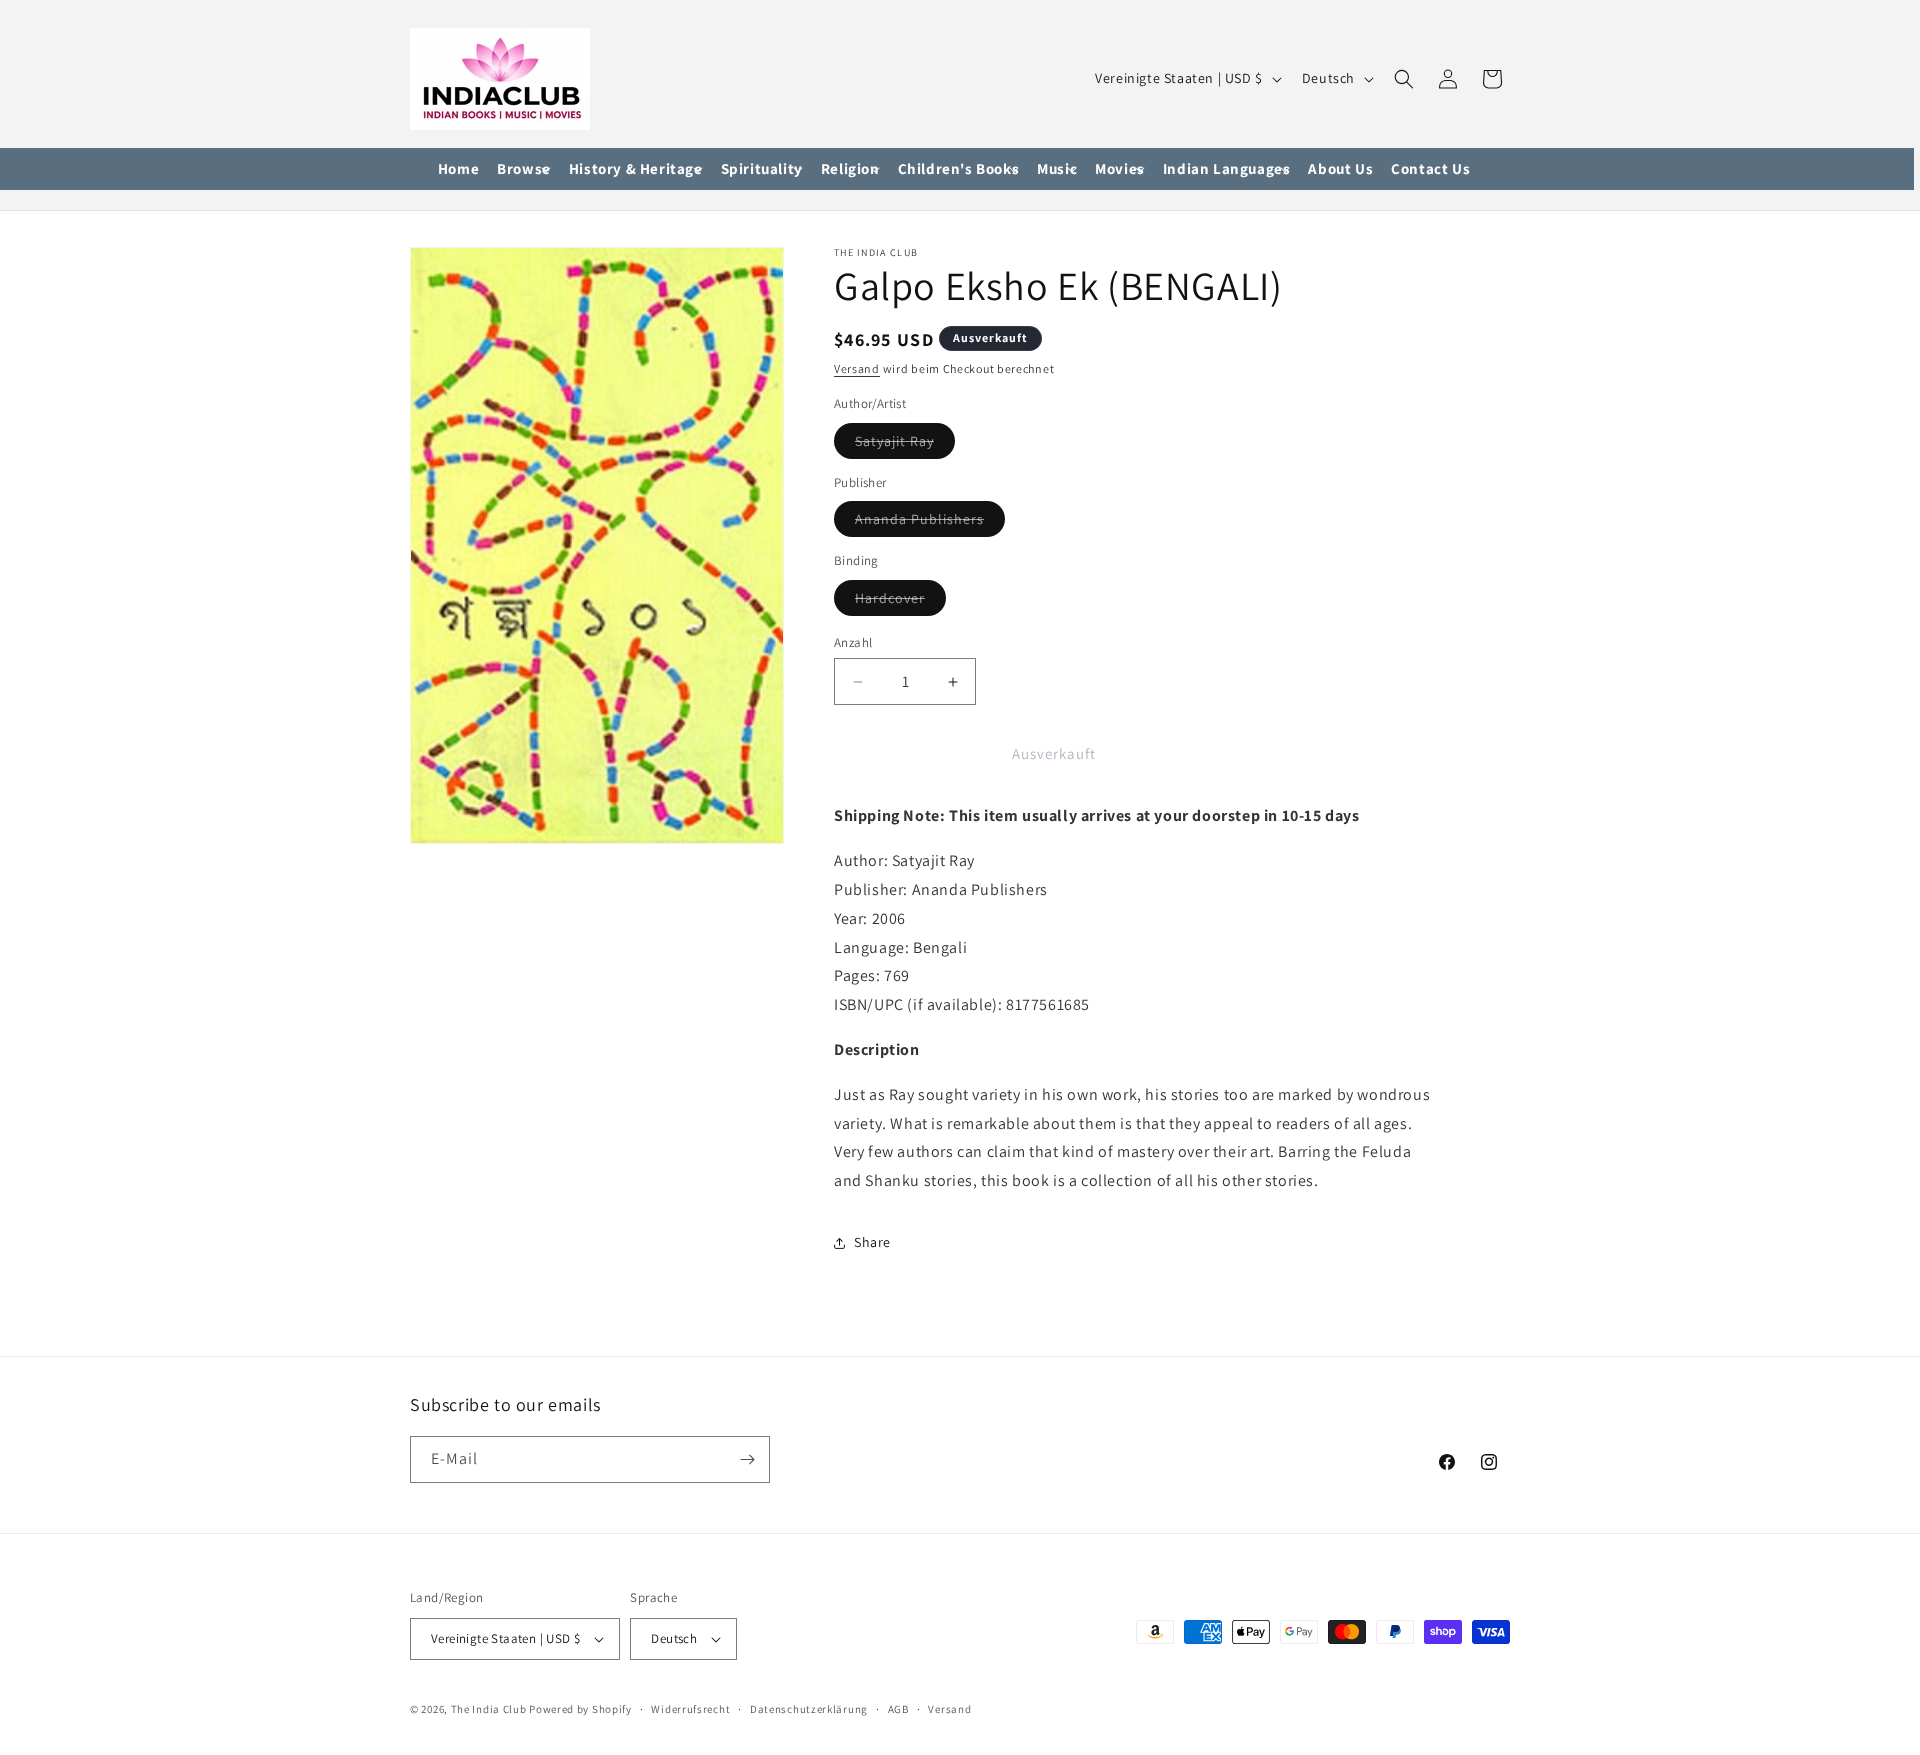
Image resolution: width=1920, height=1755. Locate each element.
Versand (857, 368)
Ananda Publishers (930, 523)
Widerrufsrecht (690, 1709)
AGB (898, 1709)
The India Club (489, 1709)
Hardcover (900, 602)
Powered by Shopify (580, 1709)
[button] (524, 169)
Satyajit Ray (905, 445)
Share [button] (872, 1242)
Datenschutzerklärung (809, 1709)
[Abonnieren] (747, 1459)
